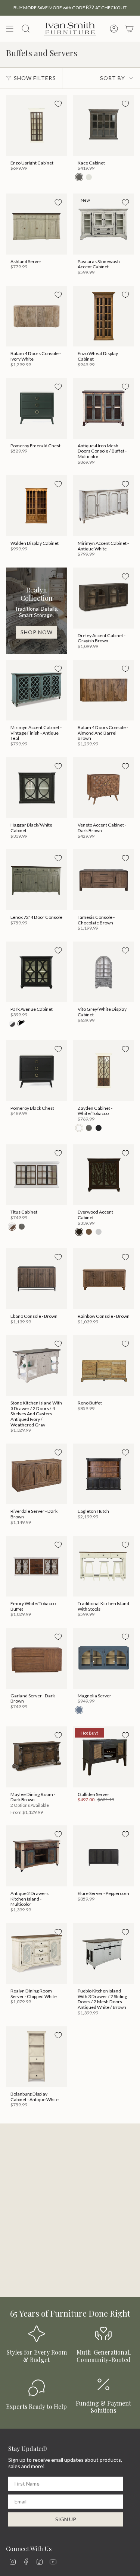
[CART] (130, 29)
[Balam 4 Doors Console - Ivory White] (37, 316)
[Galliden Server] (104, 1757)
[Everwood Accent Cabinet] (104, 1175)
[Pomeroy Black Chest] (37, 1071)
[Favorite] (58, 104)
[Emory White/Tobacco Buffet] (37, 1566)
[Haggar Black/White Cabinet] (37, 788)
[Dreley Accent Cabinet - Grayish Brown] (104, 598)
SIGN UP (66, 2519)
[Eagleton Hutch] (104, 1474)
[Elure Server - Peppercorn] (104, 1856)
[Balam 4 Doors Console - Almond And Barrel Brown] (104, 690)
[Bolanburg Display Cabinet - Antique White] (37, 2057)
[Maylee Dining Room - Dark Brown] (37, 1757)
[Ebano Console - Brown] (37, 1279)
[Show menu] (10, 29)
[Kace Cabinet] (104, 125)
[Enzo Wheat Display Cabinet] (104, 316)
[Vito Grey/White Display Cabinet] (104, 972)
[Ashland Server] (37, 224)
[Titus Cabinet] (37, 1175)
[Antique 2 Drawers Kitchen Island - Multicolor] (37, 1856)
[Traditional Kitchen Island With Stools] (104, 1566)
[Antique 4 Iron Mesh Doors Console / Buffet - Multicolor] (104, 408)
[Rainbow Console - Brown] (104, 1279)
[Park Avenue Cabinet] (37, 972)
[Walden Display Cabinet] (37, 506)
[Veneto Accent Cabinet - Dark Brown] (104, 788)
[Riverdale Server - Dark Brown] (37, 1474)
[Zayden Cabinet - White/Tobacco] (104, 1071)
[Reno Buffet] (104, 1365)
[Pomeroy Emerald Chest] (37, 408)
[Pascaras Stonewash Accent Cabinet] (104, 224)
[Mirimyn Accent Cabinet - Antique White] (104, 506)
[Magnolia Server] (104, 1658)
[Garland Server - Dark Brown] (37, 1658)
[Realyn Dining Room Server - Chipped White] (37, 1954)
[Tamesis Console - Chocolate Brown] (104, 880)
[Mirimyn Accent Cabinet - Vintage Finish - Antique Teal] (37, 690)
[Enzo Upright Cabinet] (37, 125)
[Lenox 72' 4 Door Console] (37, 880)
